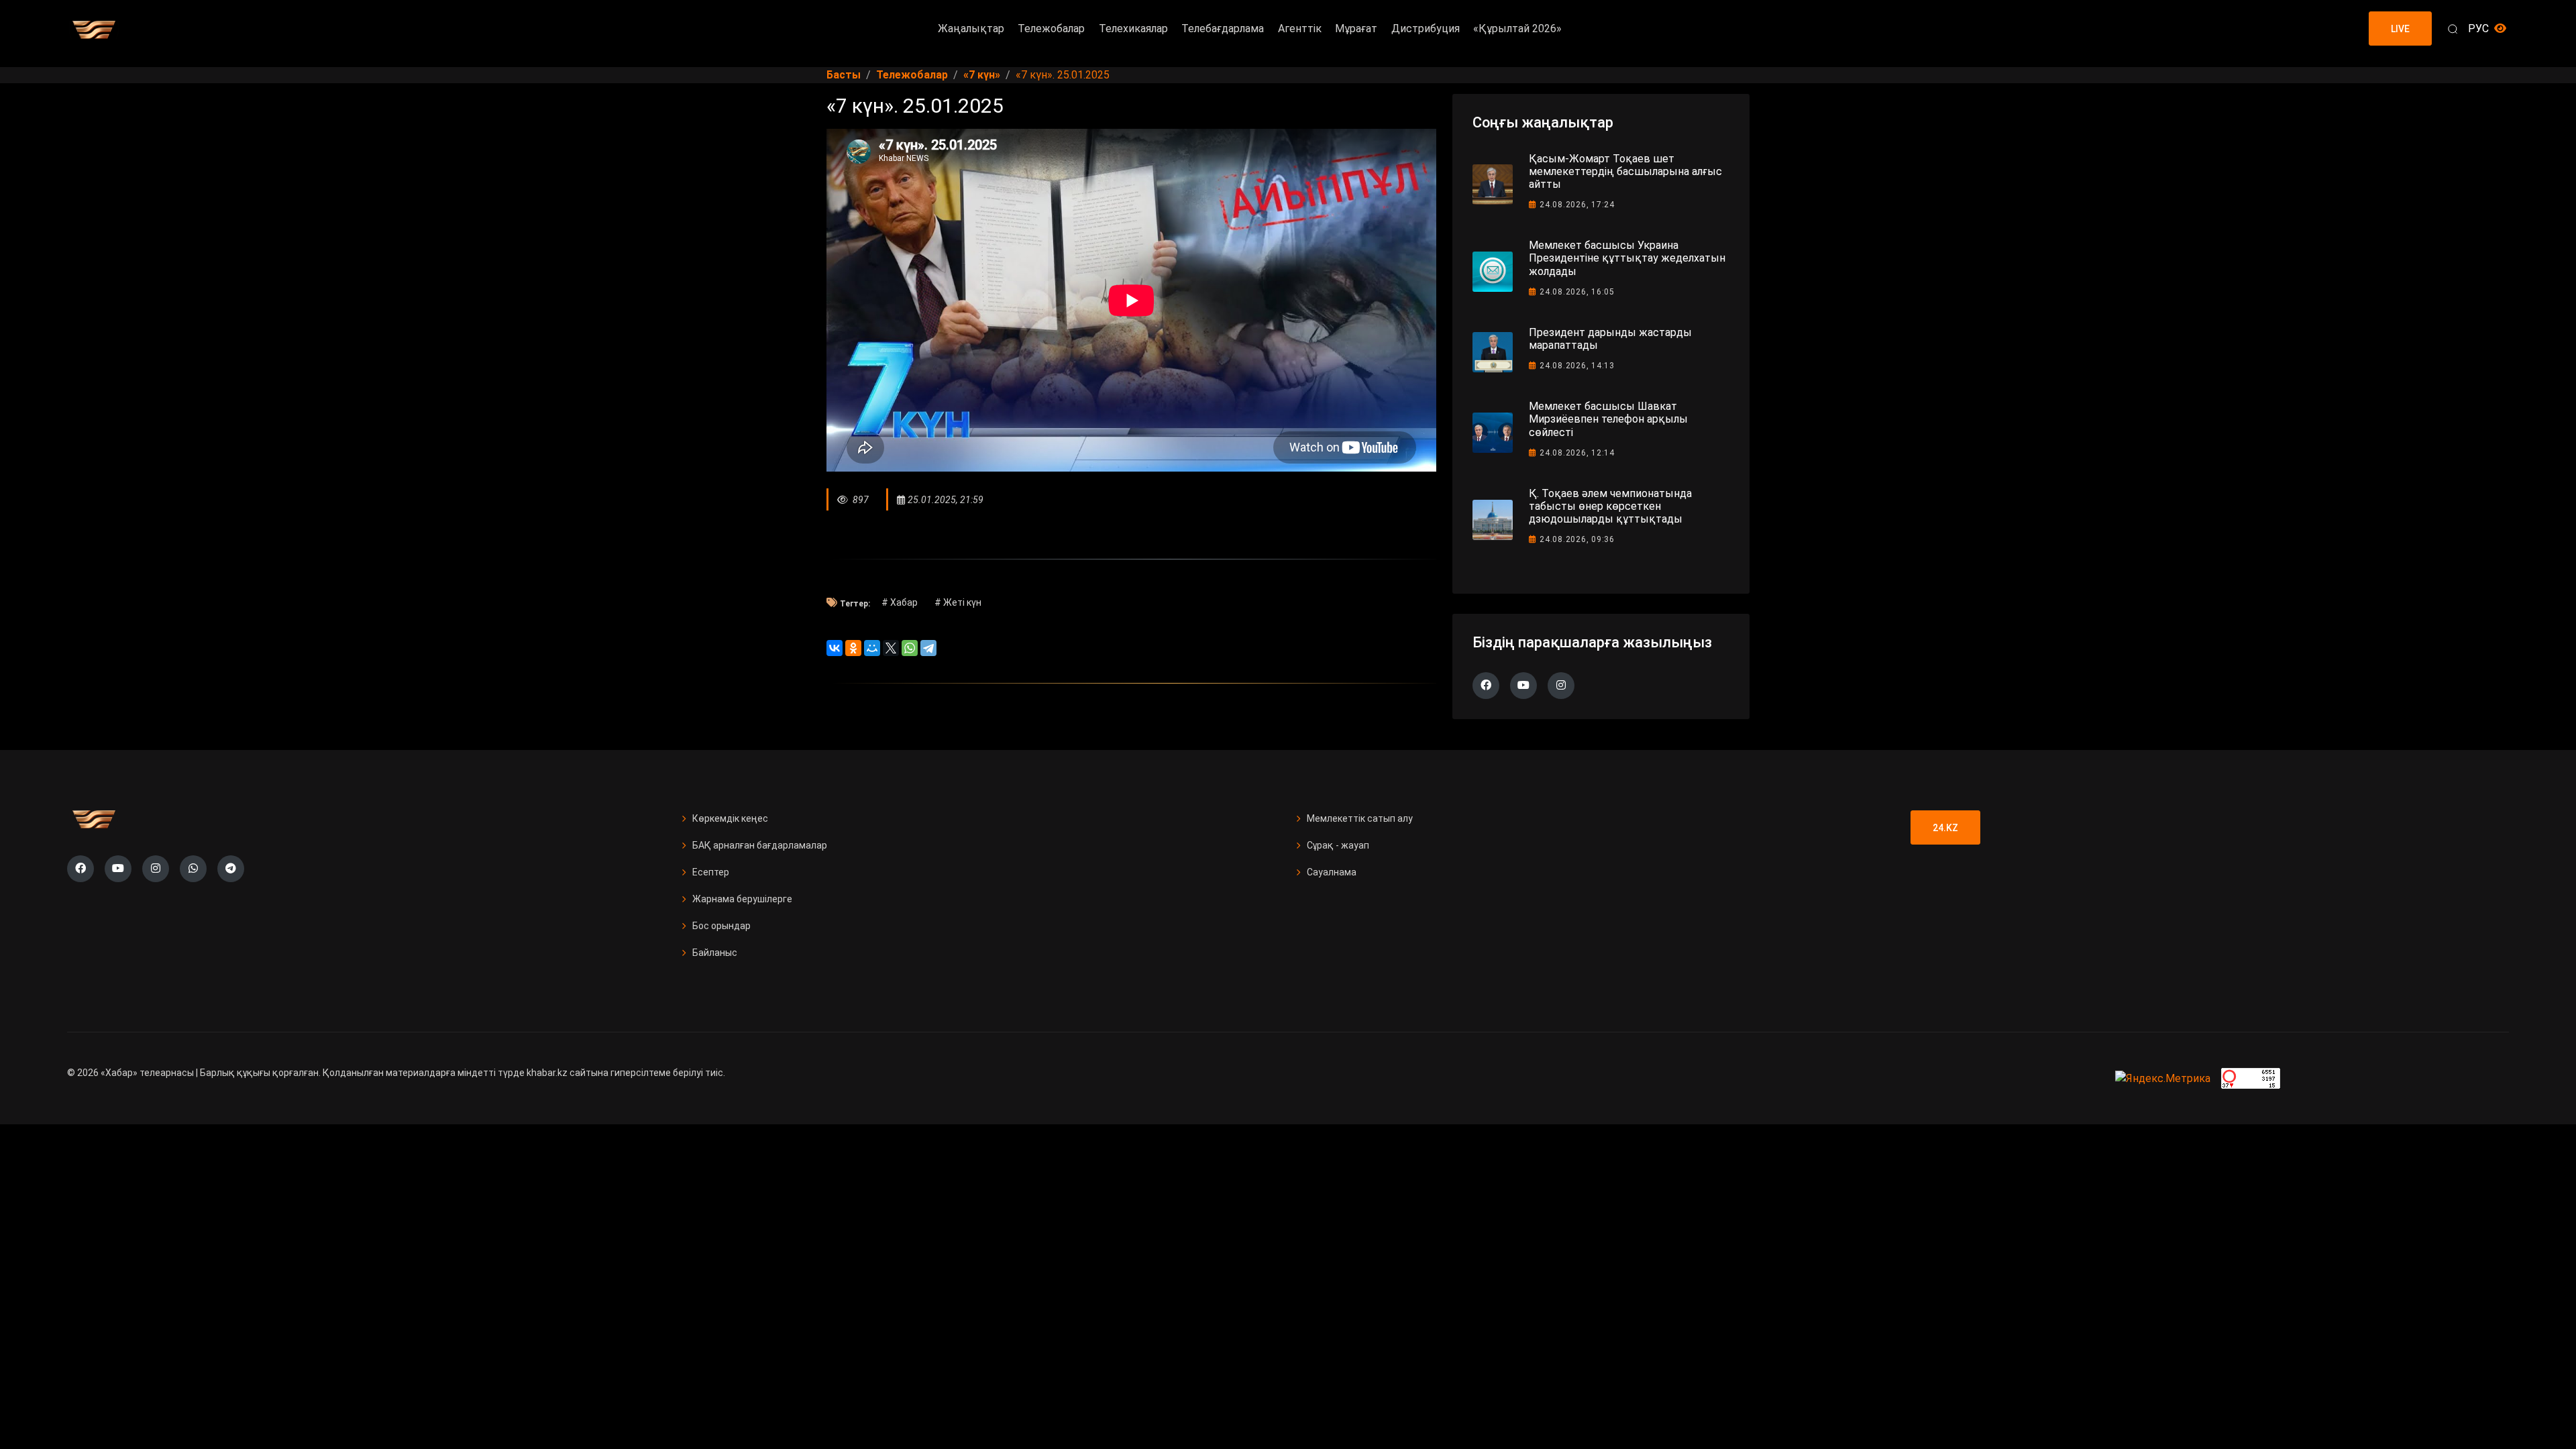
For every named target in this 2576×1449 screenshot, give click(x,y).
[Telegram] (928, 648)
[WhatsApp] (910, 648)
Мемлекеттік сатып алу (1360, 818)
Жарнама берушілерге (742, 899)
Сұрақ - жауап (1338, 845)
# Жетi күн (958, 602)
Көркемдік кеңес (730, 818)
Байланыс (715, 953)
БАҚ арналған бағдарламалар (760, 845)
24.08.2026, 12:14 (1577, 453)
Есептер (711, 872)
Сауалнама (1332, 872)
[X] (891, 648)
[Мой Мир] (872, 648)
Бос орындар (721, 926)
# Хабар (900, 602)
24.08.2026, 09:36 (1577, 539)
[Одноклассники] (853, 648)
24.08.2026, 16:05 (1577, 292)
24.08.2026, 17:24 (1577, 205)
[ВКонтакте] (835, 648)
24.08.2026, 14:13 (1577, 366)
